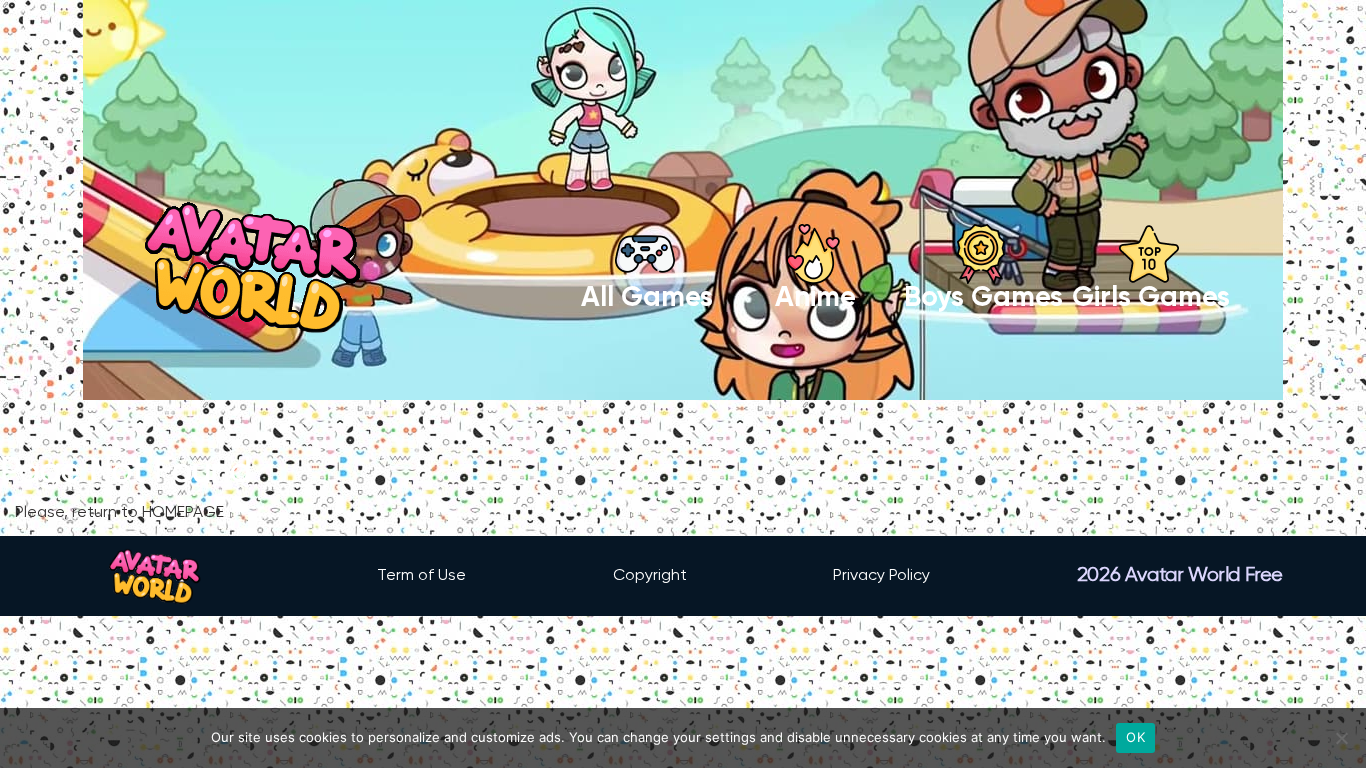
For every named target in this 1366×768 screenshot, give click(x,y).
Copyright (650, 576)
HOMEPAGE (183, 513)
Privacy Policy (881, 576)
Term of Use (421, 576)
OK (1135, 737)
